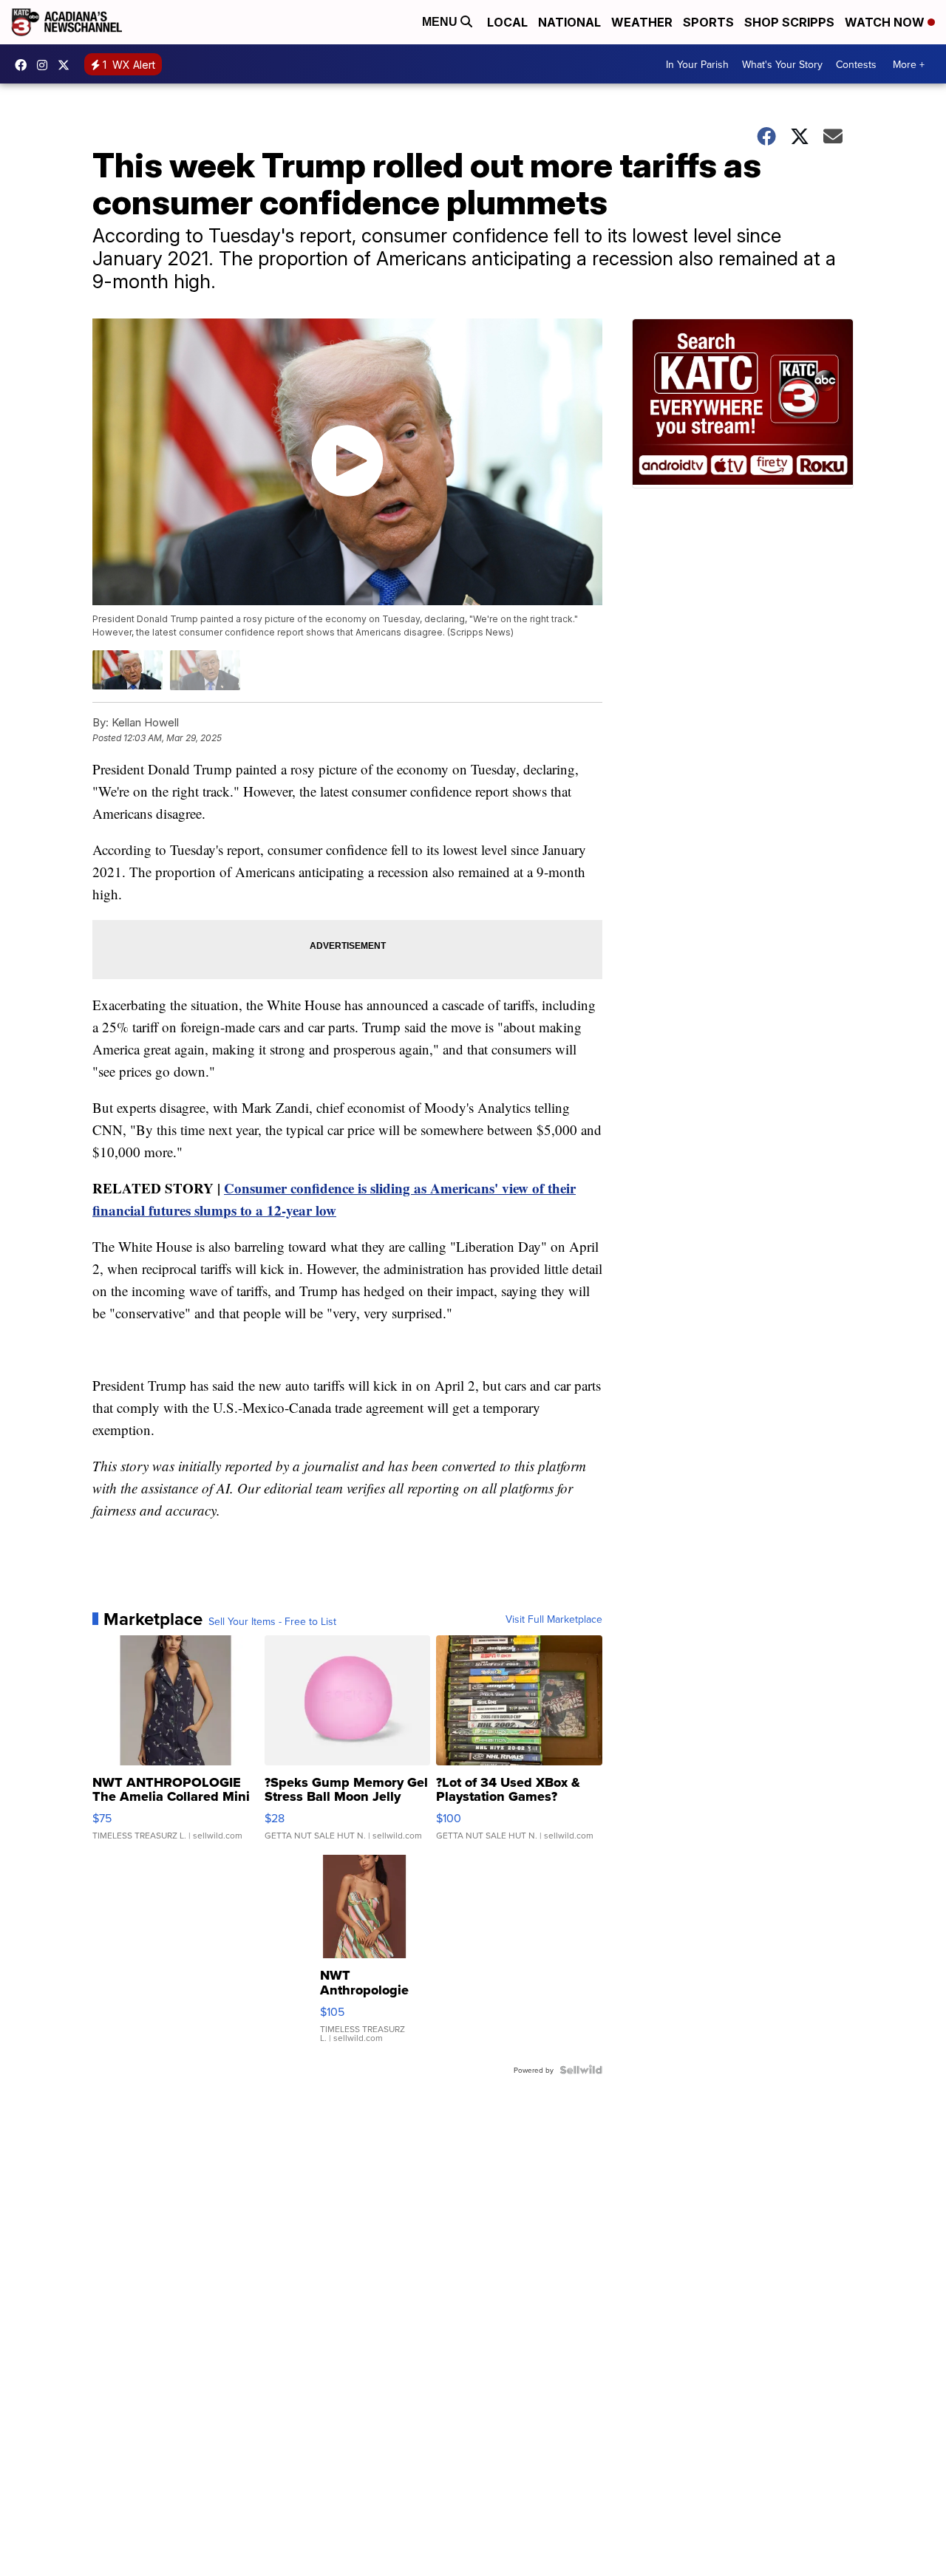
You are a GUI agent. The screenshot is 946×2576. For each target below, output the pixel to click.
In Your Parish (697, 64)
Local (507, 22)
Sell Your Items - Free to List (272, 1621)
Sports (708, 22)
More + (909, 64)
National (569, 22)
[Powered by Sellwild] (581, 2070)
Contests (856, 64)
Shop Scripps (789, 22)
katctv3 (24, 65)
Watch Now (886, 22)
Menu (441, 22)
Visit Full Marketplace (554, 1619)
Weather (642, 22)
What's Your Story (782, 64)
